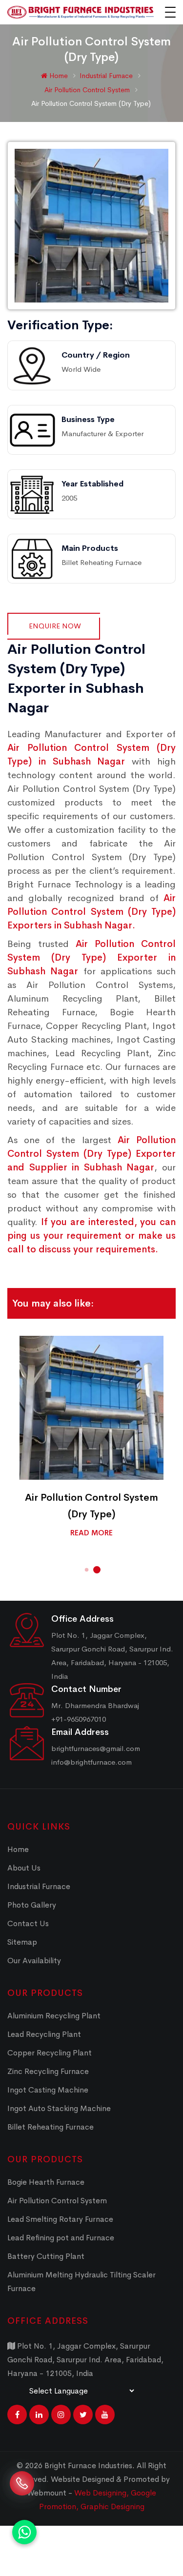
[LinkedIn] (39, 2415)
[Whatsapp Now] (24, 2532)
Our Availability (34, 1961)
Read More (91, 1533)
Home (58, 76)
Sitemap (22, 1942)
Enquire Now (55, 626)
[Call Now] (22, 2489)
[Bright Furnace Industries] (81, 12)
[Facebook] (17, 2415)
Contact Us (28, 1923)
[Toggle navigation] (170, 12)
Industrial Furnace (107, 76)
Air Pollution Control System (88, 90)
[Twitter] (83, 2415)
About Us (24, 1868)
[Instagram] (61, 2415)
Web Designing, (102, 2493)
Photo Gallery (32, 1905)
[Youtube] (105, 2415)
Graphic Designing (112, 2506)
